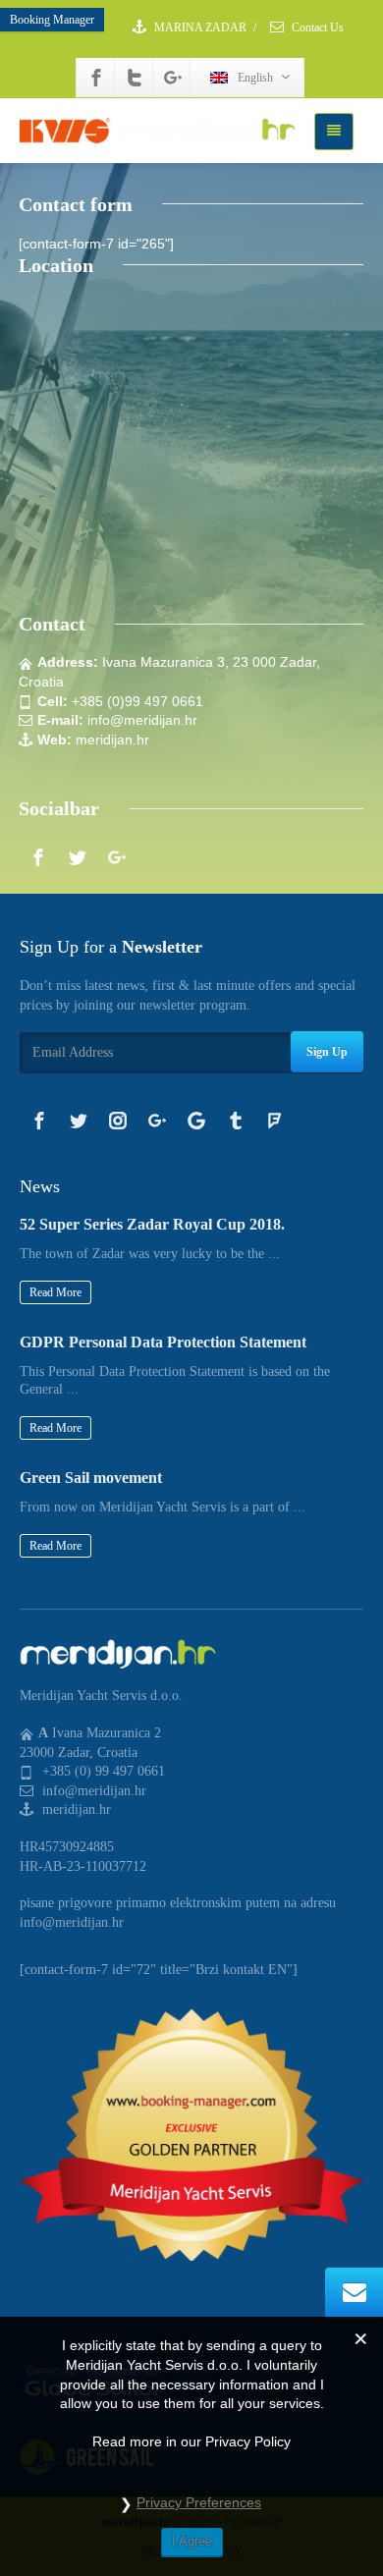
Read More (55, 1292)
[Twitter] (135, 78)
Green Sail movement (91, 1478)
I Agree (192, 2541)
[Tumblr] (236, 1121)
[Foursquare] (275, 1121)
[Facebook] (96, 78)
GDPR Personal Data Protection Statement (163, 1342)
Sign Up (327, 1052)
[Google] (196, 1121)
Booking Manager (52, 20)
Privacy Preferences (199, 2502)
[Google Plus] (173, 78)
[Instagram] (118, 1121)
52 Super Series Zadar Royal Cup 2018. (152, 1224)
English (255, 78)
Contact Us (316, 27)
